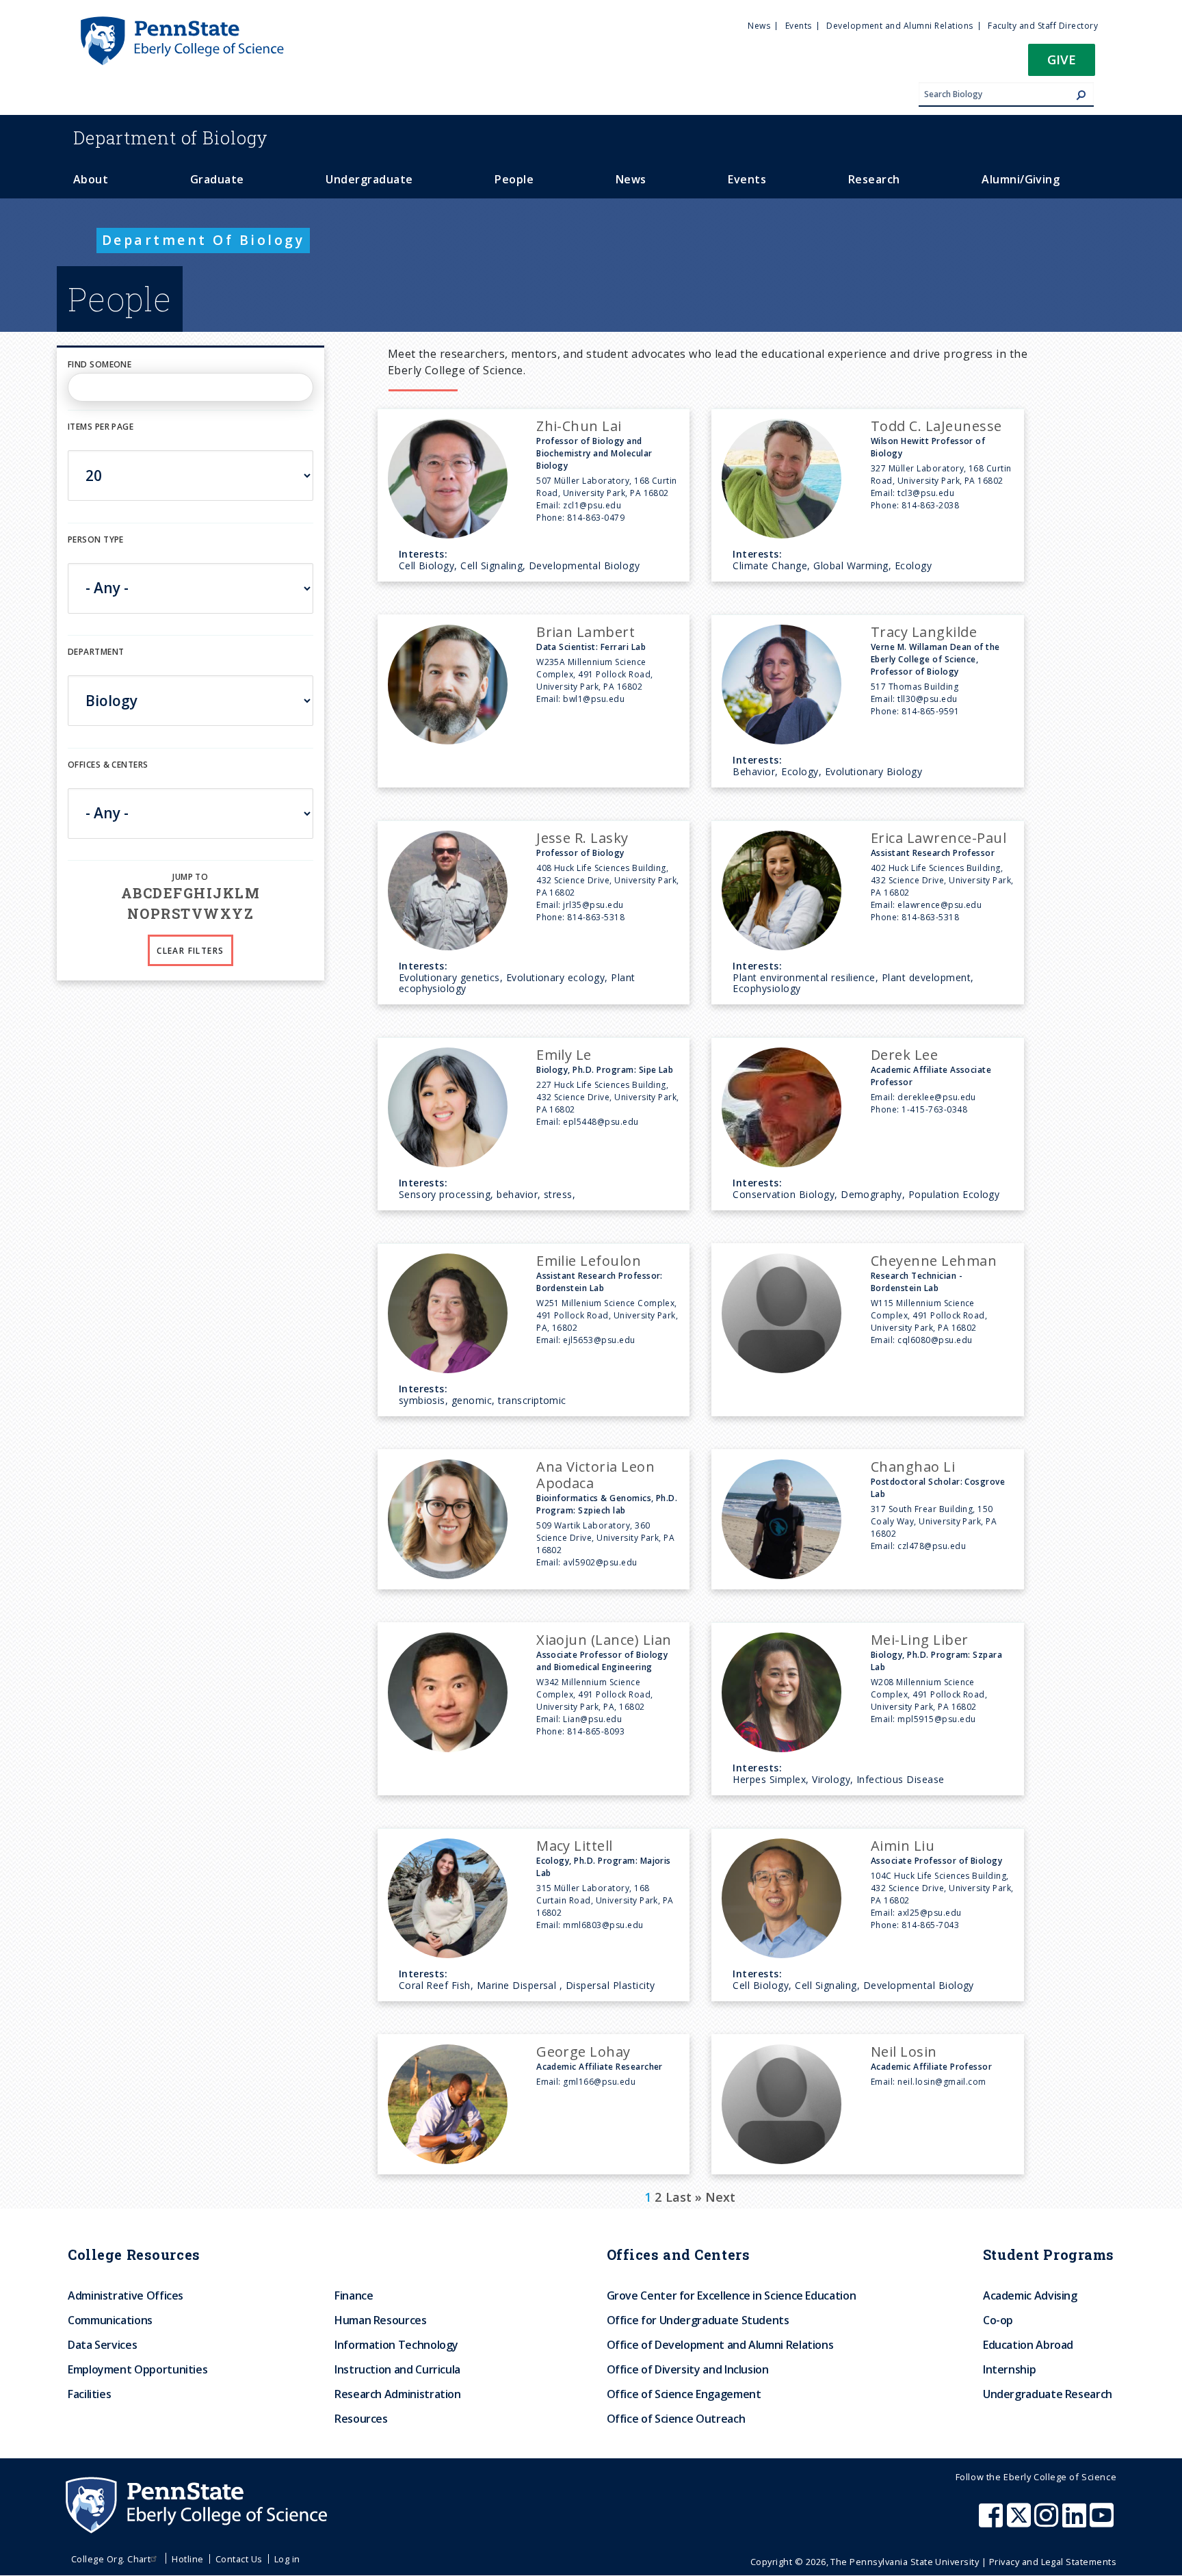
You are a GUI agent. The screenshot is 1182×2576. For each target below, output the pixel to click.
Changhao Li (913, 1467)
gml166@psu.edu (599, 2082)
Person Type (96, 539)
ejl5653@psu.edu (599, 1340)
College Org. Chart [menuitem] (111, 2559)
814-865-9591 (930, 711)
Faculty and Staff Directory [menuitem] (1043, 26)
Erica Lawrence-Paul (938, 838)
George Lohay (583, 2052)
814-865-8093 (596, 1731)
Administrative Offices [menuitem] (126, 2295)
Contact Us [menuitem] (239, 2559)
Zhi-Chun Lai (579, 426)
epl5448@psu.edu (601, 1122)
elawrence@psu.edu (940, 905)
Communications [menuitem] (110, 2320)
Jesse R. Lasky (582, 838)
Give (1062, 59)
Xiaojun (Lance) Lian (604, 1640)
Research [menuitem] (874, 179)
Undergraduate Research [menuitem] (1048, 2394)
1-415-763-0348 (934, 1109)
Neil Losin (904, 2052)
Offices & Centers (108, 765)
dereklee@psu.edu (937, 1097)
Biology (171, 138)
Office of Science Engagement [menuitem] (684, 2394)
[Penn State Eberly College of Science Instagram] (1048, 2522)
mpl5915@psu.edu (936, 1719)
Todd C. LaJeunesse (936, 426)
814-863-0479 (596, 518)
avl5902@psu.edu (600, 1562)
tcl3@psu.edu (926, 493)
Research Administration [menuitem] (398, 2394)
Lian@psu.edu (592, 1719)
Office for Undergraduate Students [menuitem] (698, 2320)
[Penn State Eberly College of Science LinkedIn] (1076, 2522)
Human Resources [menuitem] (381, 2320)
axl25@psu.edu (929, 1913)
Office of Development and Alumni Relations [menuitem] (720, 2345)
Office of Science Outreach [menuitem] (676, 2419)
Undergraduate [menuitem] (369, 179)
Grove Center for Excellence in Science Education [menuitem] (732, 2295)
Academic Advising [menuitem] (1030, 2295)
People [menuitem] (514, 179)
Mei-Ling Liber (920, 1640)
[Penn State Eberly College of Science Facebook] (993, 2522)
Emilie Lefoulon (589, 1261)
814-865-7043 (930, 1925)
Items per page (101, 427)
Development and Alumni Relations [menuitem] (899, 26)
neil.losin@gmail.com (942, 2082)
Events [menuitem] (799, 26)
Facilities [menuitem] (89, 2394)
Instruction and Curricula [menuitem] (397, 2369)
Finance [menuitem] (354, 2295)
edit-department (107, 667)
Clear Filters (190, 951)
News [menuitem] (759, 26)
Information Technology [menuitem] (396, 2345)
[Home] (181, 23)
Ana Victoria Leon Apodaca (595, 1475)
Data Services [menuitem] (102, 2345)
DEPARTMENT (96, 652)
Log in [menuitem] (287, 2559)
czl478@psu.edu (932, 1546)
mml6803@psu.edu (603, 1925)
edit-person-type (108, 554)
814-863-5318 (596, 917)
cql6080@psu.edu (935, 1340)
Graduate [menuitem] (217, 179)
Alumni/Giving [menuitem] (1021, 179)
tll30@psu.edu (927, 699)
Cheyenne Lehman (934, 1261)
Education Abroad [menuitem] (1028, 2345)
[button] (1062, 64)
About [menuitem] (91, 179)
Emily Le (564, 1055)
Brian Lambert (586, 632)
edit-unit (89, 779)
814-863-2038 (930, 505)
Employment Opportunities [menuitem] (137, 2369)
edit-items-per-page (113, 442)
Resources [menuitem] (361, 2419)
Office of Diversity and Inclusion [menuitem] (688, 2369)
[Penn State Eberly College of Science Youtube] (1103, 2522)
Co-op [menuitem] (998, 2320)
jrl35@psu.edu (593, 905)
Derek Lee (904, 1055)
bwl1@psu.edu (594, 699)
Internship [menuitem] (1009, 2369)
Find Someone (100, 364)
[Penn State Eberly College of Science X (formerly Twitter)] (1021, 2522)
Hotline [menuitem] (187, 2559)
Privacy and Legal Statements (1053, 2562)
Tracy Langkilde (924, 632)
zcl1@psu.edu (592, 505)
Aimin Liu (903, 1846)
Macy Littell (575, 1846)
